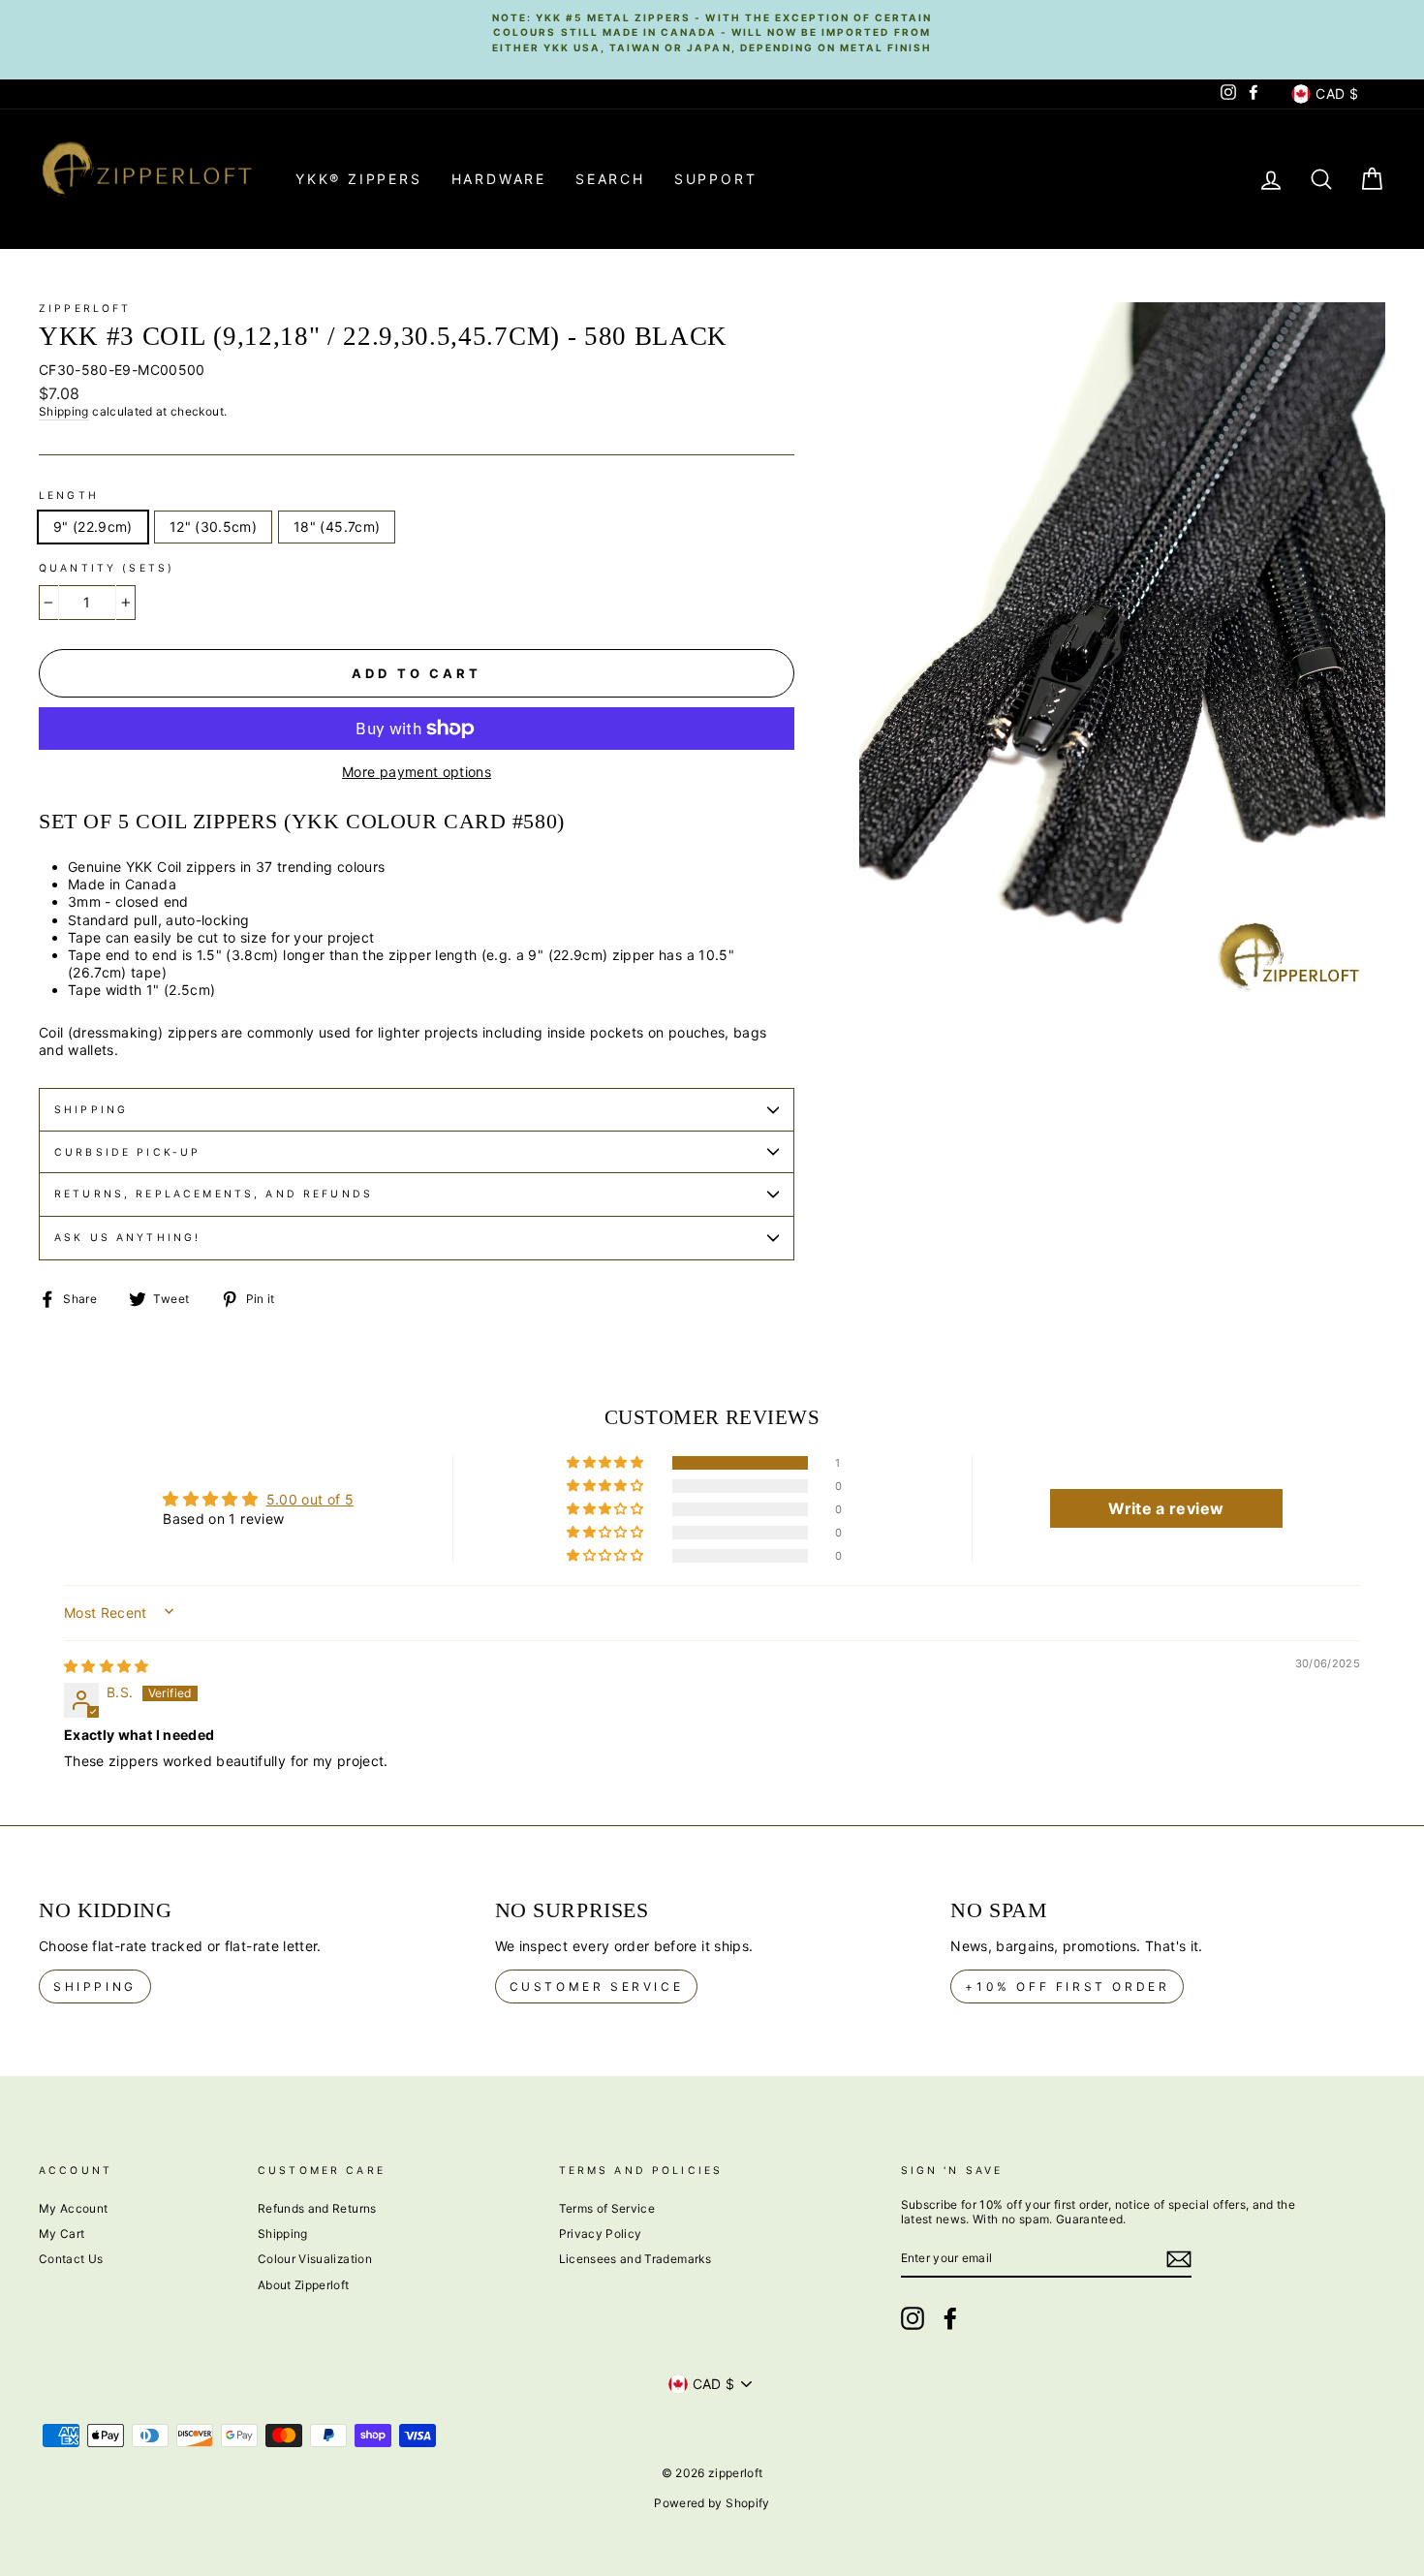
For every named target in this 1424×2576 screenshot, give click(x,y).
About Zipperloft (304, 2285)
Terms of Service (607, 2208)
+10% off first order (1067, 1986)
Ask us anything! (127, 1238)
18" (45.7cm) (337, 527)
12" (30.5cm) (213, 527)
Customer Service (597, 1986)
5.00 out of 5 (310, 1499)
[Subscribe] (1179, 2259)
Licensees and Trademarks (635, 2259)
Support (716, 179)
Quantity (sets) (107, 568)
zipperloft (85, 309)
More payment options (417, 772)
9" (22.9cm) (93, 527)
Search (610, 179)
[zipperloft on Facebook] (950, 2318)
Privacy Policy (601, 2234)
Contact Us (71, 2259)
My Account (74, 2208)
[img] (107, 1666)
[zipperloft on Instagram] (913, 2318)
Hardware (499, 179)
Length (69, 496)
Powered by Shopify (712, 2503)
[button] (606, 1463)
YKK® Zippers (359, 179)
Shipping (64, 411)
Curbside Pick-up (127, 1152)
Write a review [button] (1166, 1508)
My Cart (62, 2234)
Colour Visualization (315, 2259)
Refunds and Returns (317, 2208)
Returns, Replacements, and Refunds (214, 1194)
